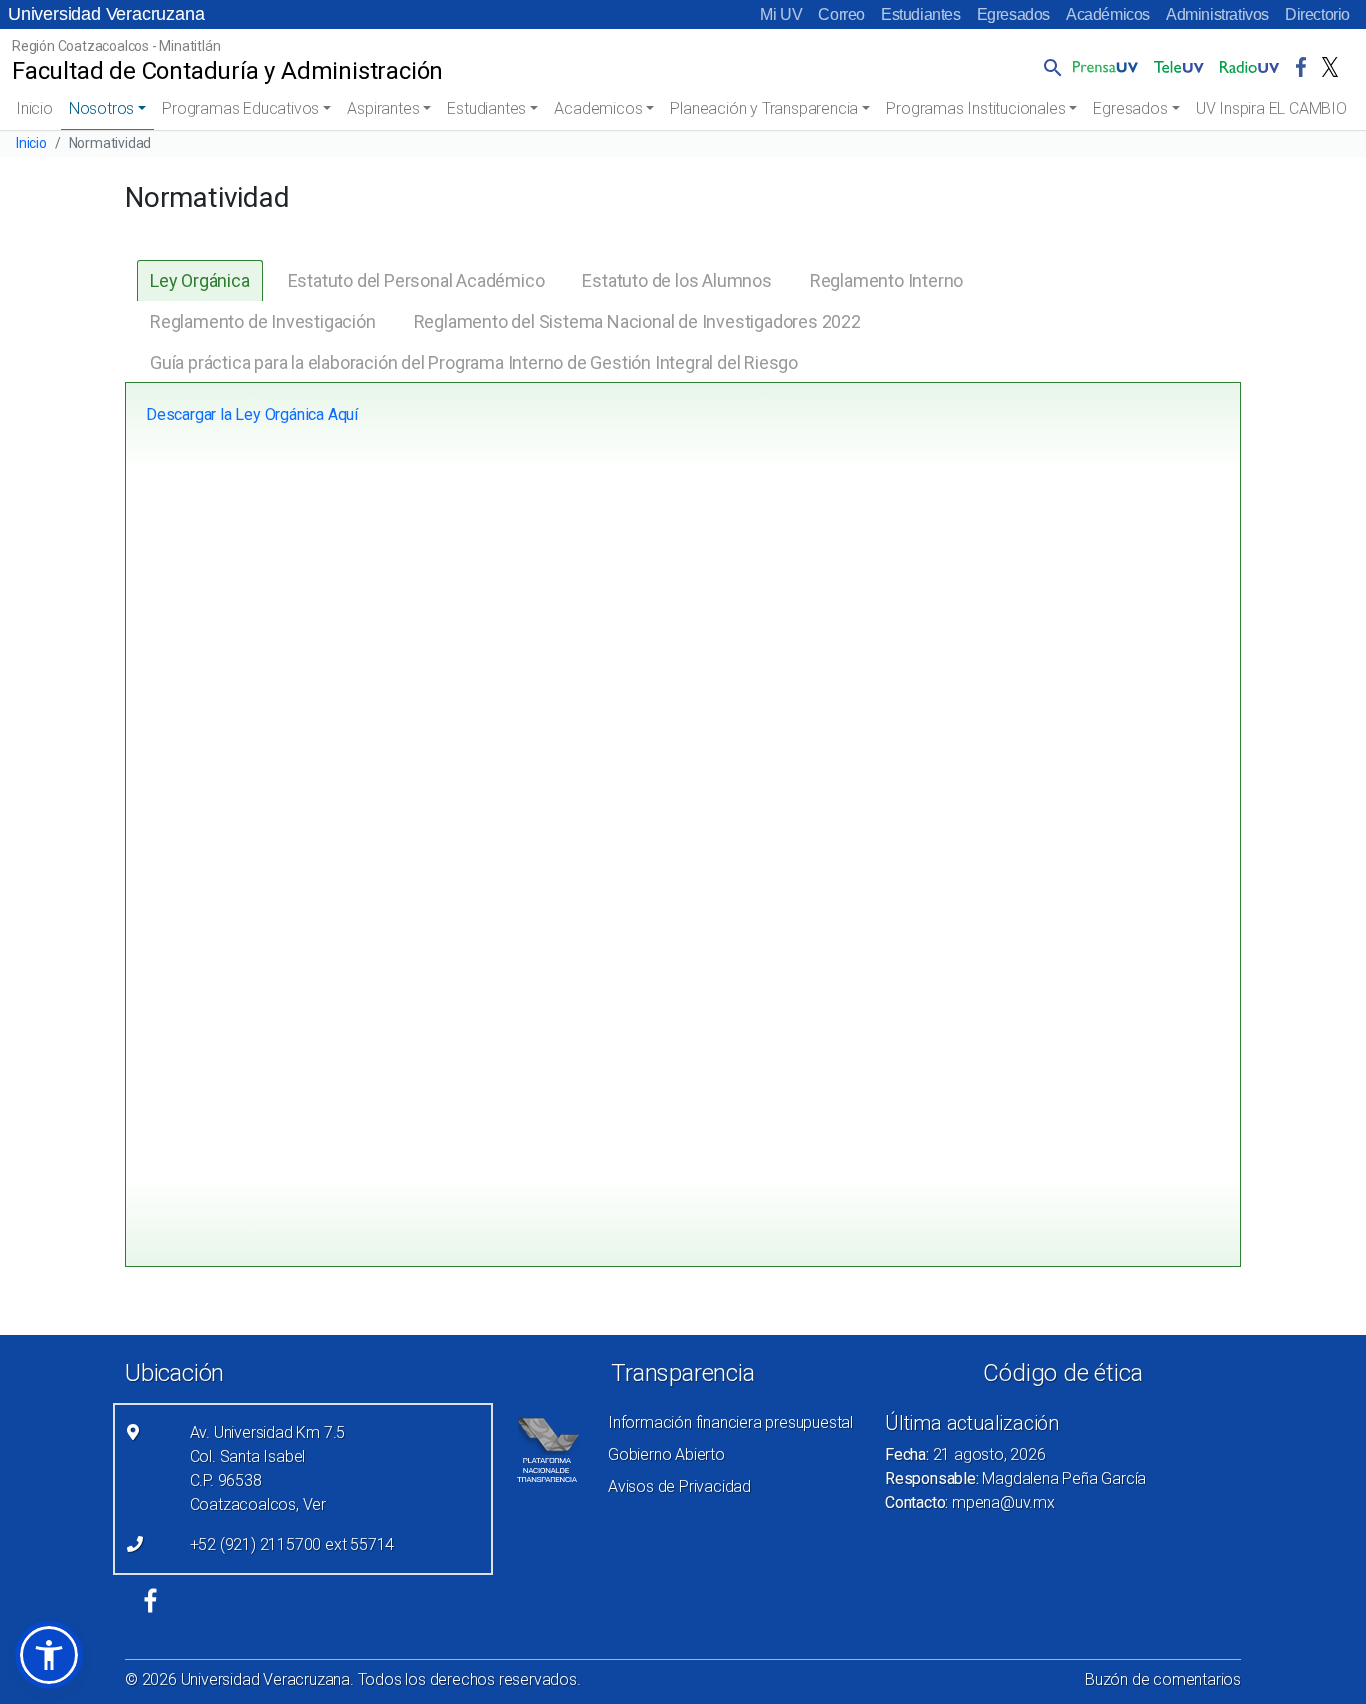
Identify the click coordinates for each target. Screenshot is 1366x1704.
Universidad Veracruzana (106, 14)
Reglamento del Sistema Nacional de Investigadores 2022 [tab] (637, 321)
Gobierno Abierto (666, 1454)
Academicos (598, 108)
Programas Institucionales (975, 108)
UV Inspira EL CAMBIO (1271, 108)
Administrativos (1217, 14)
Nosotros (101, 108)
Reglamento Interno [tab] (886, 280)
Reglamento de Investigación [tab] (263, 321)
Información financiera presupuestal (730, 1422)
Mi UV (781, 14)
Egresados (1013, 14)
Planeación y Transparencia (764, 108)
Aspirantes (383, 108)
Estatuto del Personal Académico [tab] (416, 280)
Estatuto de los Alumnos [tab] (676, 280)
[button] (1049, 67)
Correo (841, 14)
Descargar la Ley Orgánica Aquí (252, 414)
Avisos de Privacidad (679, 1486)
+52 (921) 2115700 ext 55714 (292, 1544)
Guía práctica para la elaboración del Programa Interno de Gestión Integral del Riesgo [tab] (474, 362)
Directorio (1317, 14)
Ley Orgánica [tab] (200, 280)
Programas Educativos (240, 108)
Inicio (34, 108)
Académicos (1108, 14)
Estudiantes (921, 14)
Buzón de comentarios (1163, 1679)
